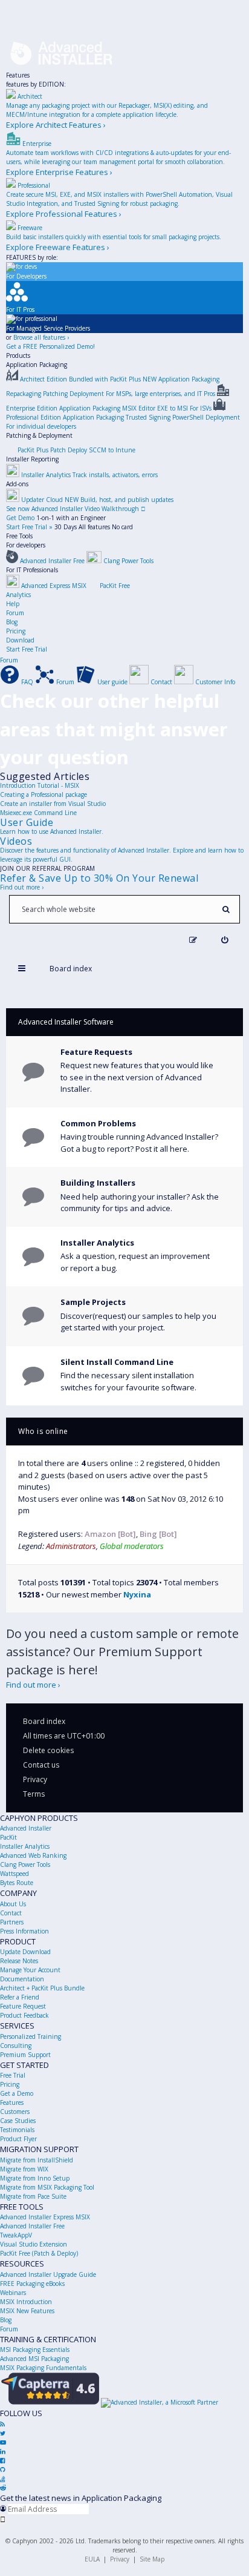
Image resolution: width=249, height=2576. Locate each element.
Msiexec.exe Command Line (38, 813)
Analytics (18, 595)
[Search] (226, 909)
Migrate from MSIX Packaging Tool (47, 2187)
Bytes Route (17, 1883)
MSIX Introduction (26, 2302)
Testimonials (17, 2130)
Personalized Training (31, 2036)
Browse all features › (41, 337)
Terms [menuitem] (34, 1794)
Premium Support (25, 2055)
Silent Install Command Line (117, 1362)
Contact (11, 1913)
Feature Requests (96, 1052)
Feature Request (23, 2006)
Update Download (25, 1952)
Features (18, 75)
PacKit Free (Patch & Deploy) (39, 2253)
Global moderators (132, 1546)
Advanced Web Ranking (33, 1855)
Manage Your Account (30, 1970)
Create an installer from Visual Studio (53, 804)
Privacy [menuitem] (35, 1779)
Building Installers (98, 1183)
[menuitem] (225, 940)
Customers (15, 2112)
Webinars (13, 2293)
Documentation (22, 1979)
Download (20, 640)
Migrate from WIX (24, 2169)
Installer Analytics (97, 1243)
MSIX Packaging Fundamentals (43, 2368)
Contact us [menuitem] (41, 1765)
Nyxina (137, 1594)
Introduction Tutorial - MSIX (40, 785)
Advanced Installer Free (32, 2226)
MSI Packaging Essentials (35, 2350)
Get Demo (20, 518)
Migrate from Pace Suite (33, 2196)
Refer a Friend (20, 1997)
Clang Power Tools (25, 1864)
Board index (44, 1721)
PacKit (8, 1837)
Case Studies (18, 2121)
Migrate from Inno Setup (35, 2178)
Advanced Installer (26, 1828)
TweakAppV (16, 2235)
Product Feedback (24, 2015)
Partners (12, 1922)
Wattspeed (15, 1874)
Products (18, 355)
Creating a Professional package (44, 794)
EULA (92, 2559)
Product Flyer (18, 2139)
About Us (13, 1904)
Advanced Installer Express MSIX (45, 2217)
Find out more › (22, 887)
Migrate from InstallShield (37, 2160)
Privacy (120, 2559)
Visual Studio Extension (34, 2244)
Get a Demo (17, 2093)
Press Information (24, 1931)
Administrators (71, 1546)
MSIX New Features (27, 2311)
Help (13, 604)
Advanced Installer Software (66, 1022)
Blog (12, 622)
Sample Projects (93, 1302)
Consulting (16, 2046)
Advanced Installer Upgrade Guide (48, 2274)
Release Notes (19, 1961)
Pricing (16, 631)
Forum (15, 613)
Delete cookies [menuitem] (48, 1750)
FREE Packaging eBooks (32, 2284)
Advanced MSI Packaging (34, 2359)
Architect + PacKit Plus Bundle (42, 1988)
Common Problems (98, 1123)
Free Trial (13, 2075)
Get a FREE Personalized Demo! (50, 346)
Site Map (152, 2559)
